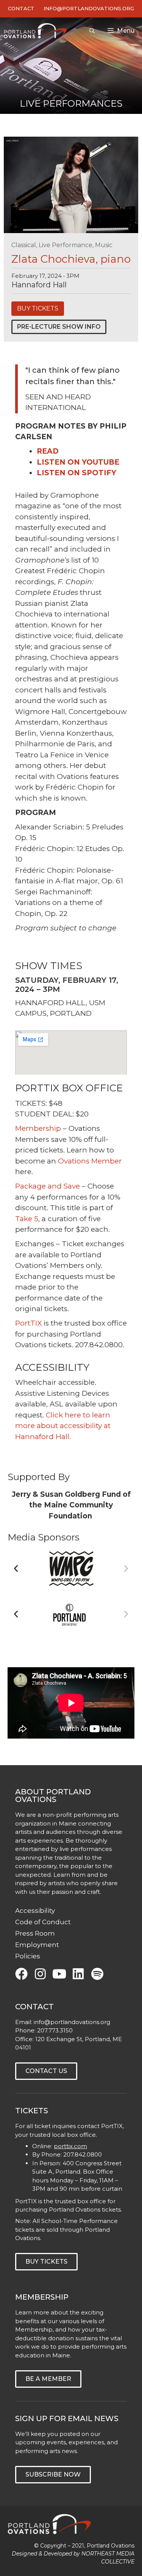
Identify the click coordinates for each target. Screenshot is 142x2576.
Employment (37, 1945)
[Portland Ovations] (37, 31)
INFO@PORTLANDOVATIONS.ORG (89, 8)
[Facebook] (21, 1974)
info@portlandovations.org (72, 2022)
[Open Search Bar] (92, 31)
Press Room (35, 1933)
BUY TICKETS (38, 308)
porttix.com (70, 2146)
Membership (38, 1128)
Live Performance (66, 245)
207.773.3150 (55, 2030)
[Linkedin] (78, 1974)
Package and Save (48, 1186)
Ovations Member (90, 1161)
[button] (16, 1569)
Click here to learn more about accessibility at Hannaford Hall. (63, 1426)
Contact (21, 8)
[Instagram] (40, 1974)
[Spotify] (97, 1974)
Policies (28, 1956)
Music (104, 245)
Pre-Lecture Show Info (59, 327)
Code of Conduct (43, 1922)
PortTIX (28, 1323)
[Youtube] (59, 1974)
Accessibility (35, 1911)
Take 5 (27, 1219)
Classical (24, 245)
